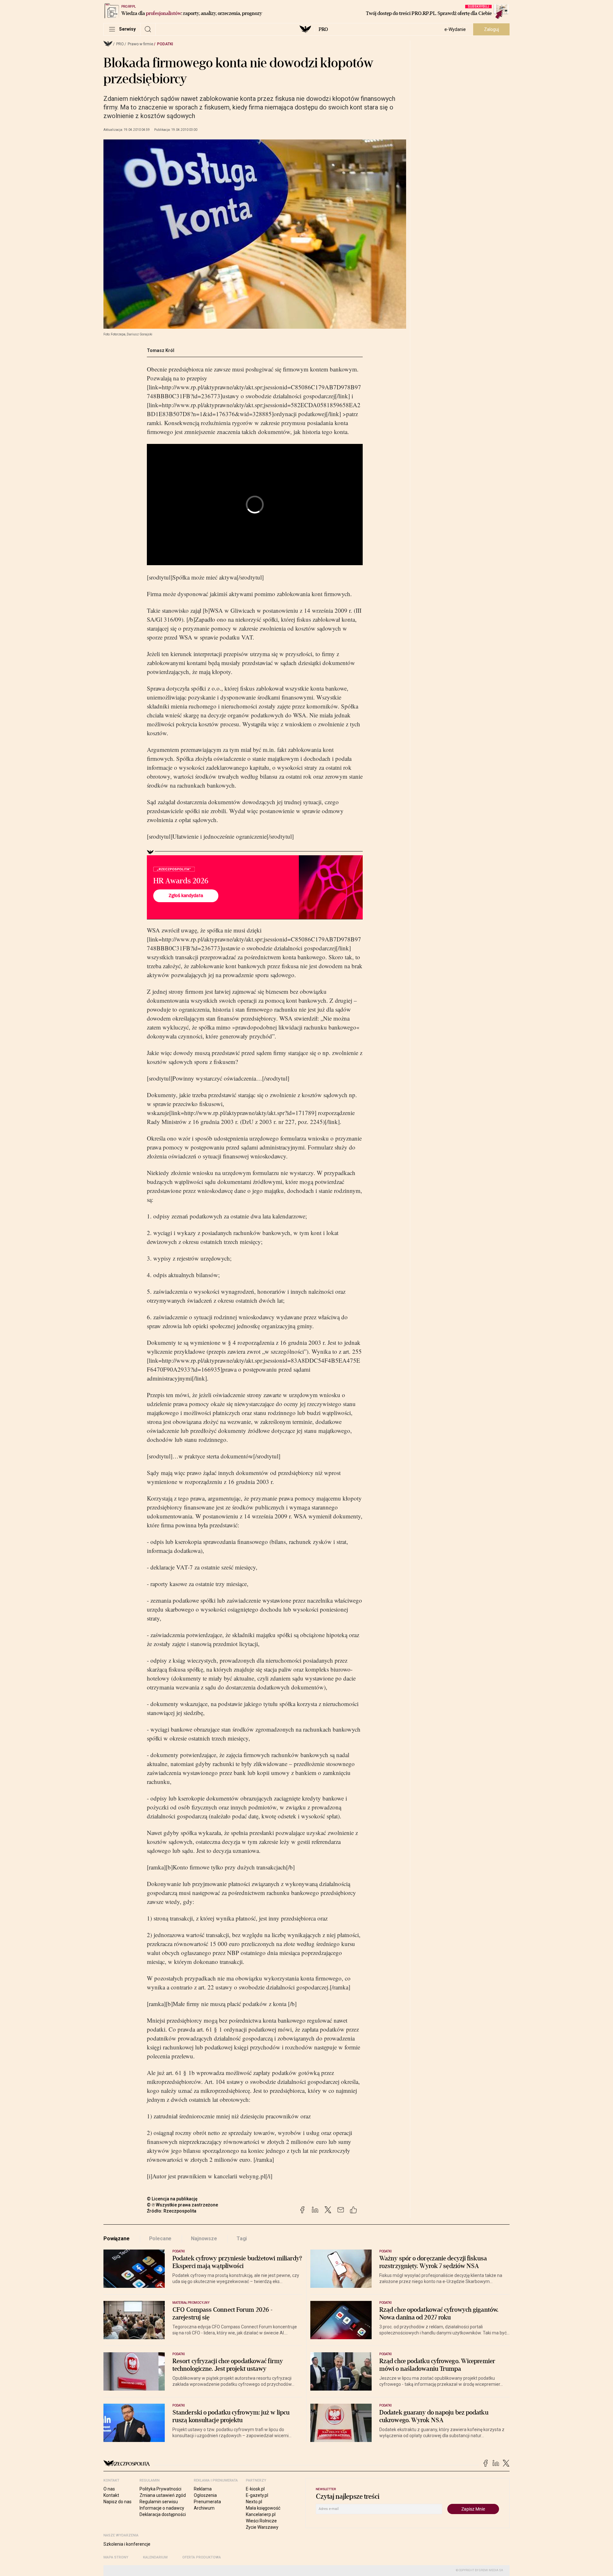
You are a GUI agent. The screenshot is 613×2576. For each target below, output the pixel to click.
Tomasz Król (161, 350)
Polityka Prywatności (160, 2489)
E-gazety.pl (257, 2495)
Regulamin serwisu (159, 2502)
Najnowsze (204, 2239)
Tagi (242, 2239)
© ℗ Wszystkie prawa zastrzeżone (182, 2205)
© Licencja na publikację (172, 2199)
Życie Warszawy (262, 2527)
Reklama (203, 2489)
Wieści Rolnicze (261, 2521)
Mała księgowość (263, 2508)
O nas (109, 2489)
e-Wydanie (455, 29)
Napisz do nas (117, 2502)
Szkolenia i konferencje (127, 2544)
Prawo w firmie (140, 44)
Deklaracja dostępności (163, 2514)
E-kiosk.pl (255, 2489)
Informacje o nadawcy (162, 2508)
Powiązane (117, 2239)
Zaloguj (492, 29)
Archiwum (204, 2508)
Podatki (165, 44)
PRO (323, 29)
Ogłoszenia (205, 2495)
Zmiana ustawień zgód (163, 2495)
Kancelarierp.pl (261, 2514)
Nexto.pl (254, 2502)
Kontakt (111, 2495)
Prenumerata (207, 2502)
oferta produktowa (202, 2557)
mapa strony (116, 2557)
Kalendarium (155, 2557)
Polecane (160, 2239)
